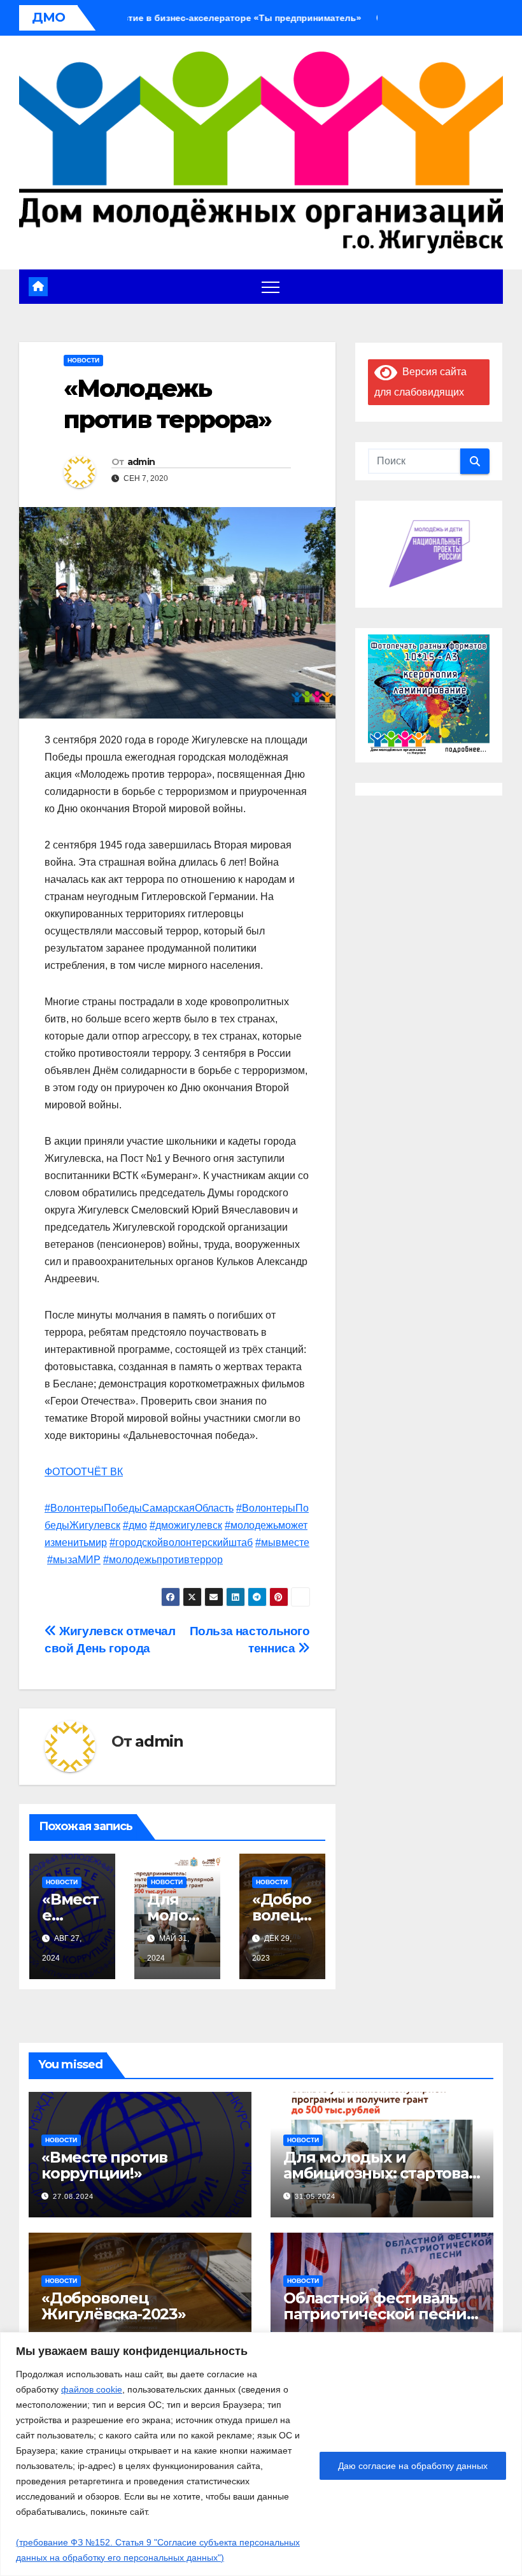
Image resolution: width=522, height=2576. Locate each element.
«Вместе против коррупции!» (104, 2165)
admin (141, 462)
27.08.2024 (73, 2196)
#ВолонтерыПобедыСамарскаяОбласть (139, 1508)
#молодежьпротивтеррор (163, 1560)
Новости (83, 360)
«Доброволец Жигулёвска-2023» (114, 2306)
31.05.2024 (315, 2196)
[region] (261, 2454)
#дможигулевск (186, 1525)
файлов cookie (92, 2389)
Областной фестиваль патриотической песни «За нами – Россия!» (375, 2314)
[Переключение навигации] (271, 287)
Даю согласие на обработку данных (413, 2466)
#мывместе (282, 1542)
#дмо (135, 1525)
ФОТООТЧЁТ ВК (84, 1472)
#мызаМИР (74, 1560)
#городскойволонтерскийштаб (181, 1542)
